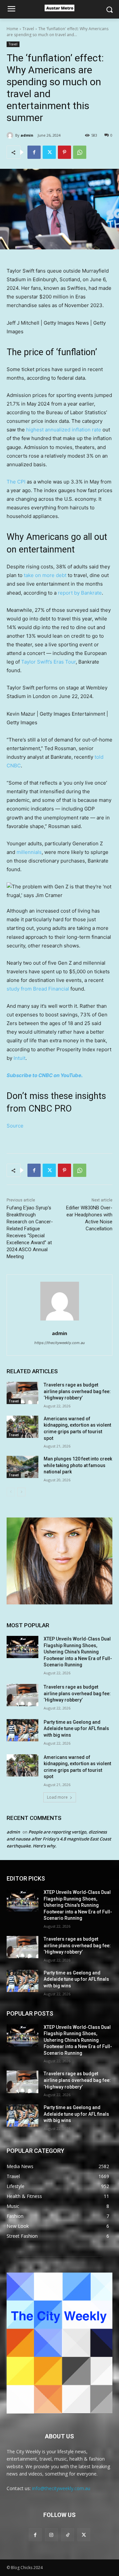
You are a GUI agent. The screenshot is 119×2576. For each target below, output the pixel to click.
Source (15, 1126)
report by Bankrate (80, 593)
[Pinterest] (64, 152)
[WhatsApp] (80, 152)
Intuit (20, 1058)
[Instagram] (51, 2535)
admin (27, 135)
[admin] (11, 135)
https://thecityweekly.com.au (59, 1343)
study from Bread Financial (38, 989)
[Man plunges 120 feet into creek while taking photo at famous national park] (22, 1467)
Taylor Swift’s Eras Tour (48, 662)
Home (12, 29)
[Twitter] (49, 152)
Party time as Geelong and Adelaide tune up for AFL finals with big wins (76, 1729)
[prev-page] (11, 1492)
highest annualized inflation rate (64, 430)
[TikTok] (68, 2535)
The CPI (16, 482)
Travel (28, 29)
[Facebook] (34, 152)
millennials (29, 852)
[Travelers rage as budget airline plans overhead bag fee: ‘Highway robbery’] (22, 1393)
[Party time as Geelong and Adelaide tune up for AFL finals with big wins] (22, 1730)
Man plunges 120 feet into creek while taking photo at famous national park (78, 1465)
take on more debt (45, 575)
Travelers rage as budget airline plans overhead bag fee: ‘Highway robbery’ (77, 1391)
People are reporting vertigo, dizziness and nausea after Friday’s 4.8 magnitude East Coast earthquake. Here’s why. (59, 1839)
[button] (59, 891)
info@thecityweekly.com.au (61, 2488)
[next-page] (21, 1492)
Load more (57, 1797)
